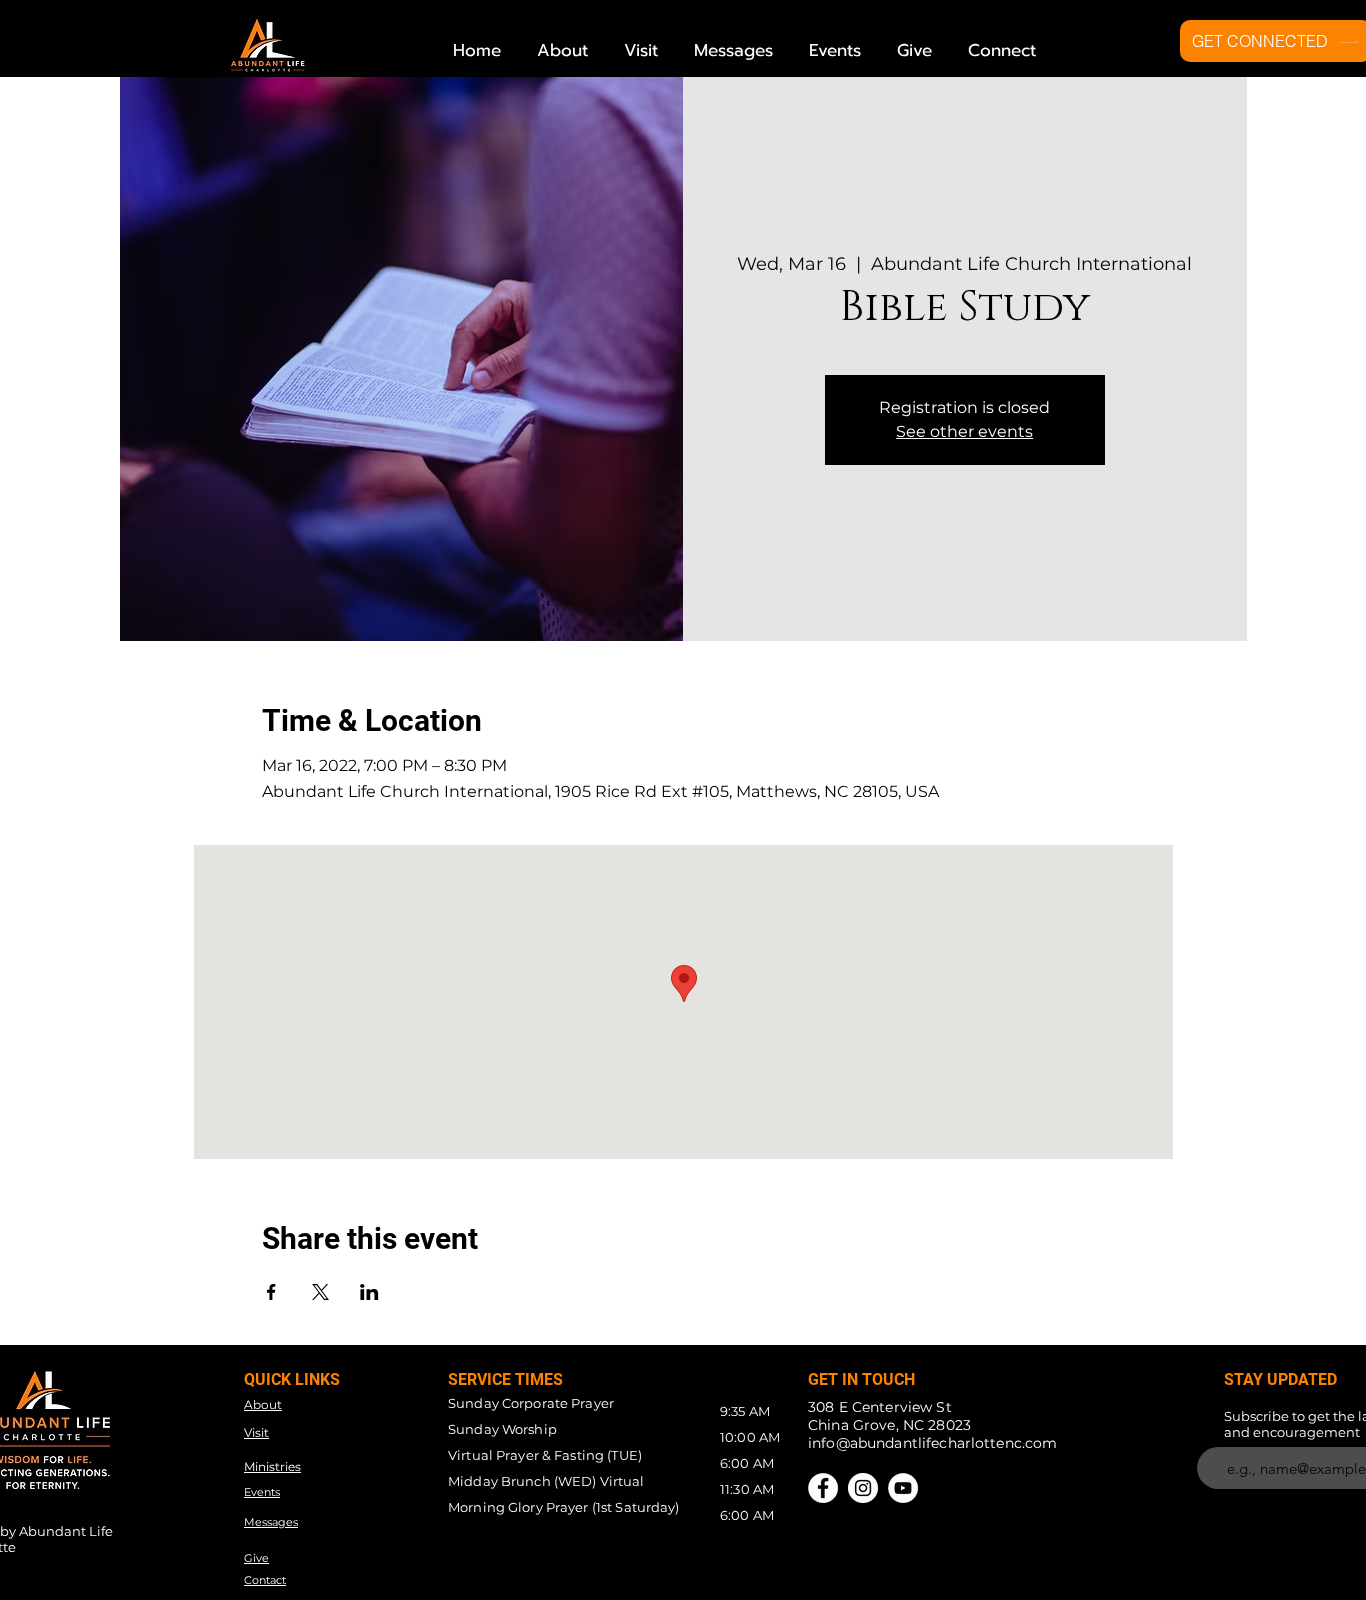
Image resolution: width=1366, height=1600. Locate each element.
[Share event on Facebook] (271, 1292)
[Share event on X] (320, 1292)
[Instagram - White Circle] (863, 1488)
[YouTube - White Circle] (903, 1488)
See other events (964, 431)
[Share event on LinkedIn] (369, 1292)
